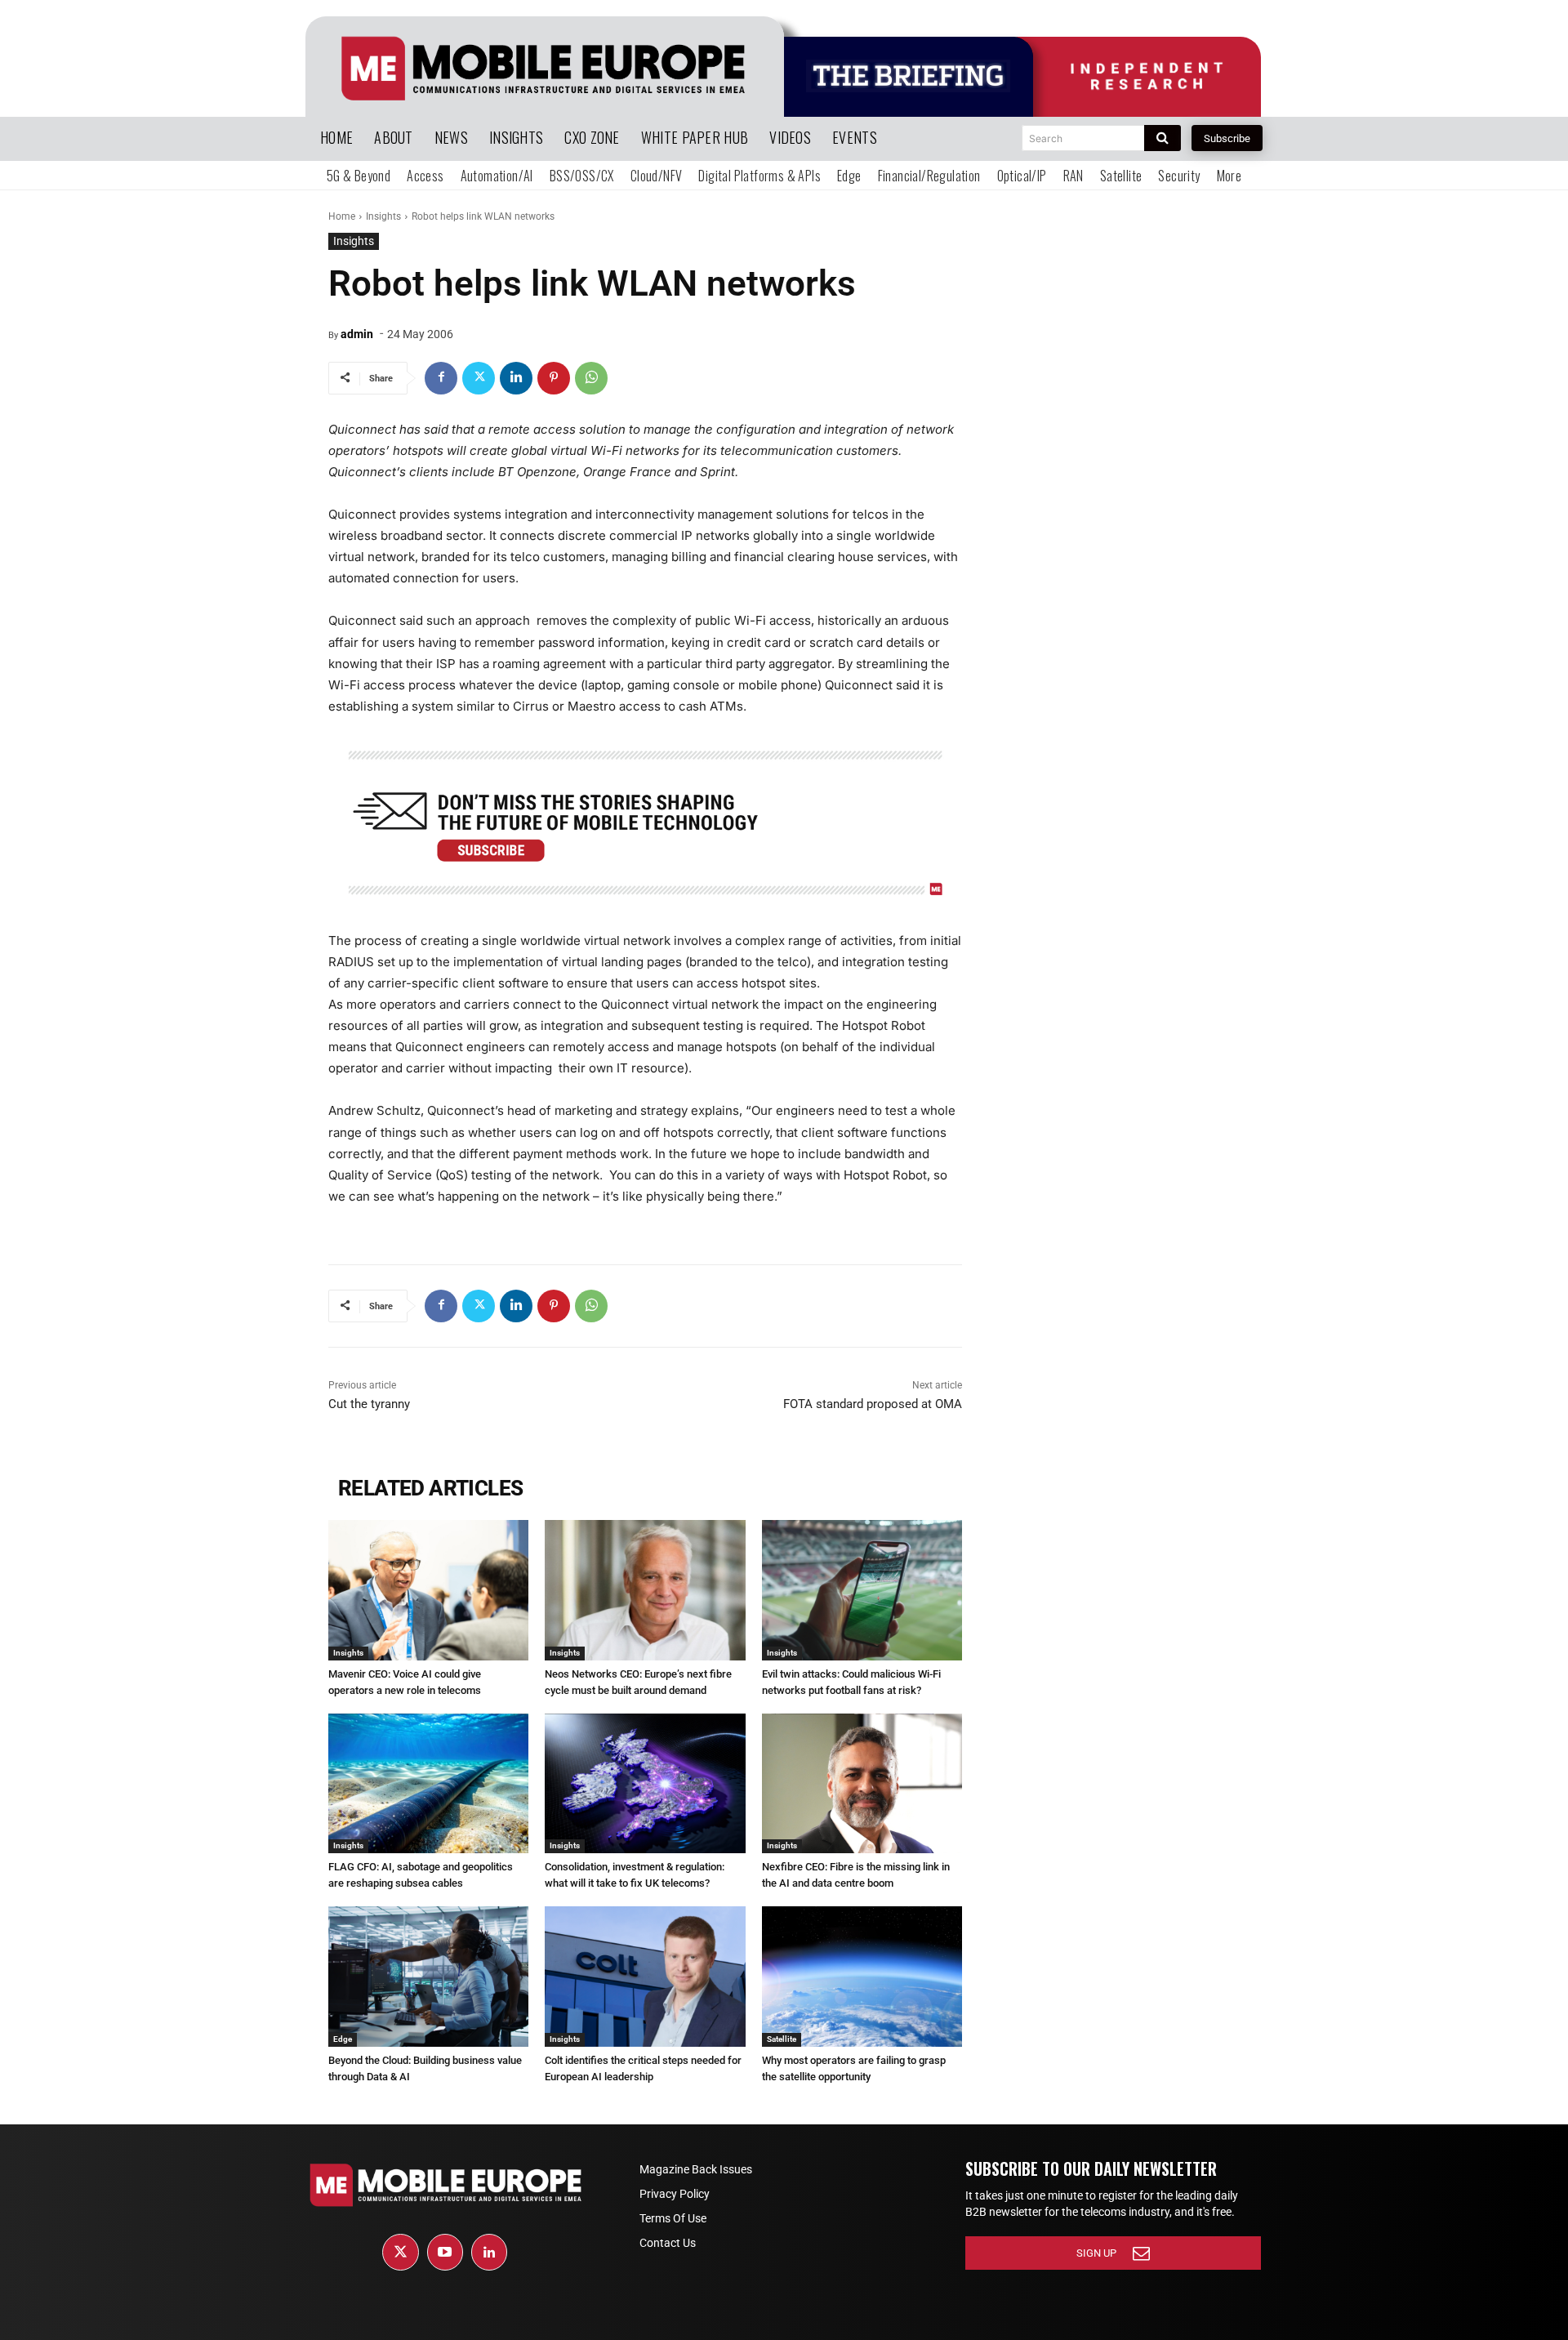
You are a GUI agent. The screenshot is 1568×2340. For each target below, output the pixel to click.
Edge (343, 2039)
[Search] (1163, 138)
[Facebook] (441, 378)
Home (342, 216)
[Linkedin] (516, 378)
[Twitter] (479, 378)
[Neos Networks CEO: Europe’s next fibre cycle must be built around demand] (645, 1590)
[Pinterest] (554, 378)
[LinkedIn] (489, 2252)
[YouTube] (445, 2252)
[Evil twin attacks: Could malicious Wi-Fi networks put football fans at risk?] (862, 1590)
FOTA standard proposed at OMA (873, 1404)
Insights (383, 216)
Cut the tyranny (369, 1404)
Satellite (782, 2039)
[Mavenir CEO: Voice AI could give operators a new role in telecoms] (428, 1590)
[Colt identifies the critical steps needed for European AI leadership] (645, 1977)
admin (357, 334)
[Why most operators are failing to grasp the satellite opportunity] (862, 1977)
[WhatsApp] (591, 378)
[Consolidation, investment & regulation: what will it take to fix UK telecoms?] (645, 1784)
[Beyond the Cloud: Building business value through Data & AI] (428, 1977)
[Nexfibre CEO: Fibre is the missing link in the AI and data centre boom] (862, 1784)
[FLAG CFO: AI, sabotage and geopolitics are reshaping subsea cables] (428, 1784)
